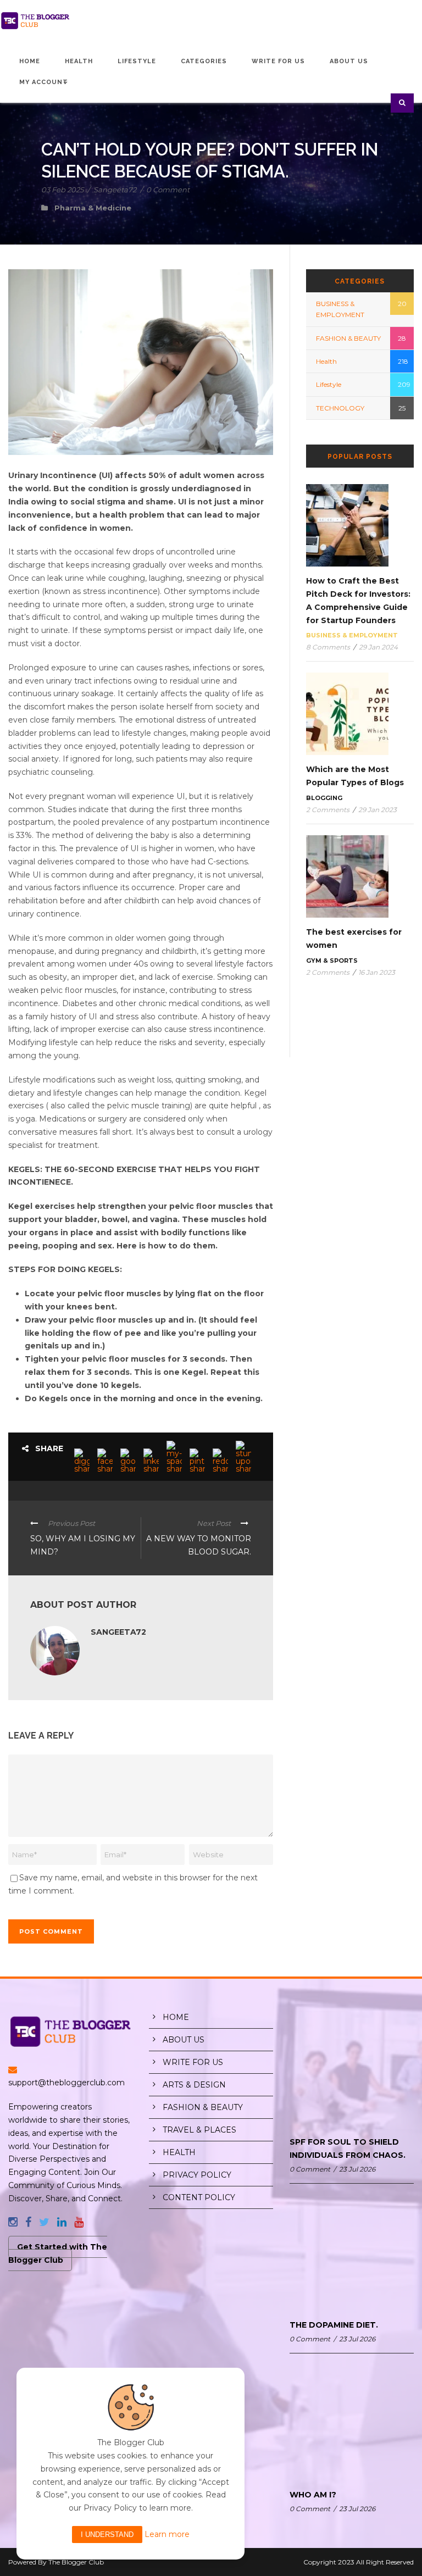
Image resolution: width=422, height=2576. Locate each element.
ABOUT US (184, 2040)
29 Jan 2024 (378, 647)
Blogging (324, 798)
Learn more (167, 2534)
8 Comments (328, 647)
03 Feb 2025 (62, 190)
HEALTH (179, 2152)
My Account (44, 82)
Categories (204, 61)
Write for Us (278, 61)
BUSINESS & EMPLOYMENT (352, 635)
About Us (349, 61)
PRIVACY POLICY (197, 2175)
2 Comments (328, 810)
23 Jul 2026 (357, 2169)
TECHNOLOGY (340, 408)
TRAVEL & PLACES (199, 2130)
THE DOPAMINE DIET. (334, 2325)
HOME (176, 2017)
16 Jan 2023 (377, 972)
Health (79, 61)
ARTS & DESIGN (194, 2085)
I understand (107, 2535)
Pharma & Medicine (93, 208)
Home (30, 61)
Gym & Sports (332, 961)
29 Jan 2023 (377, 810)
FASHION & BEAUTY (348, 338)
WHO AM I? (313, 2495)
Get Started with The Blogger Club (58, 2253)
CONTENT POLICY (199, 2197)
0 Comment (168, 190)
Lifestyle (137, 61)
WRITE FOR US (193, 2062)
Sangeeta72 (115, 190)
